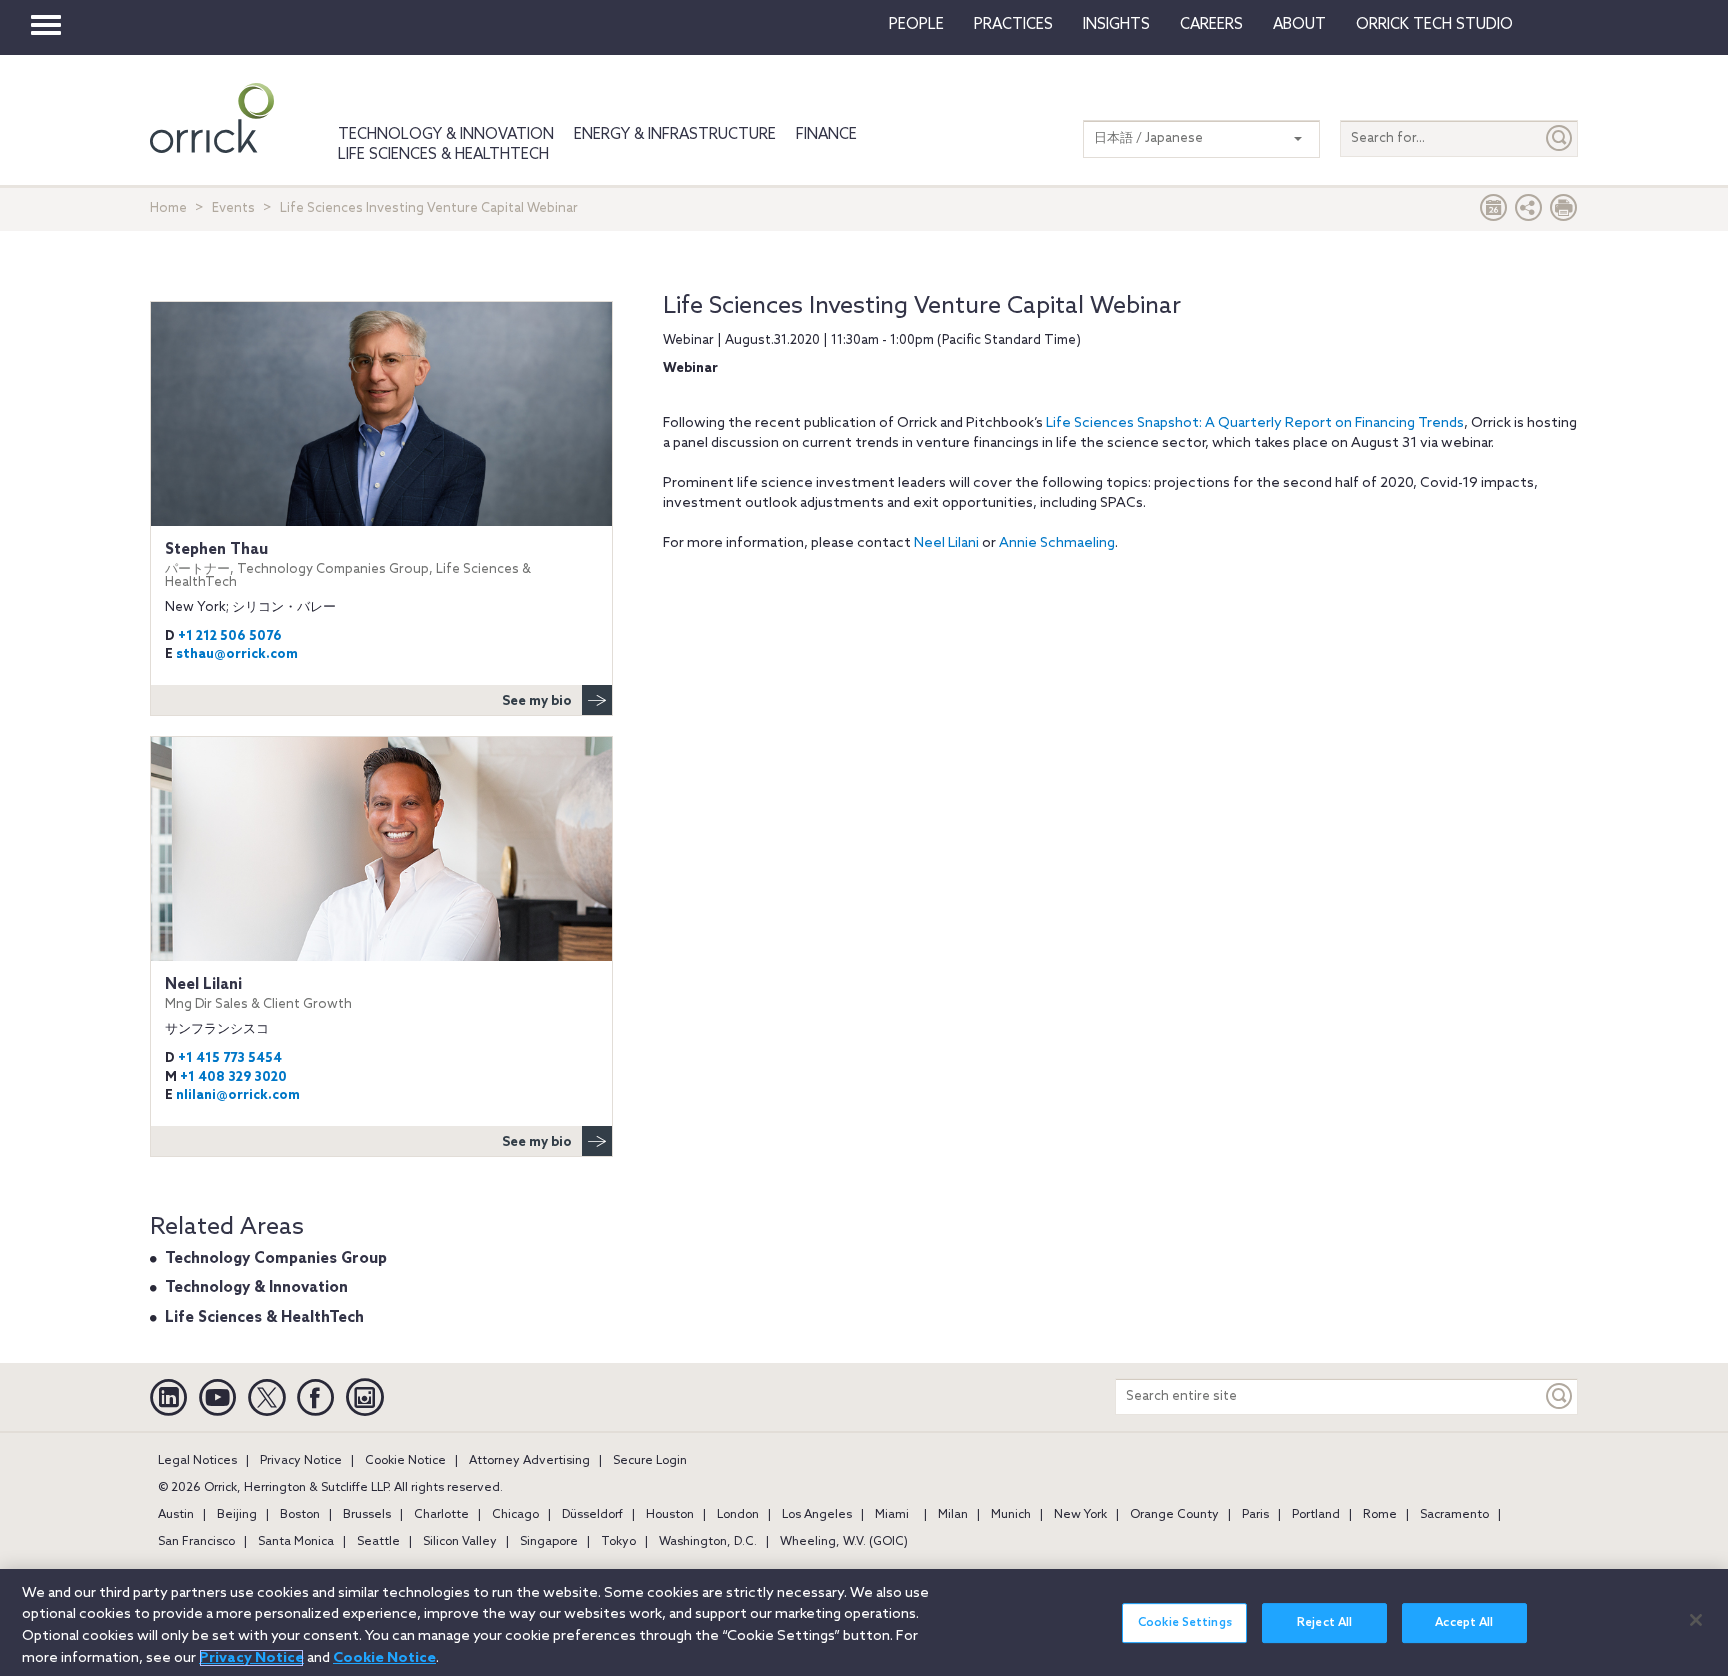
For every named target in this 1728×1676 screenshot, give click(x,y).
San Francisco (196, 1542)
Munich (1011, 1515)
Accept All (1464, 1623)
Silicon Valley (460, 1542)
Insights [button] (1116, 25)
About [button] (1299, 25)
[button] (1529, 212)
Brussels (367, 1515)
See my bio (537, 701)
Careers (1211, 25)
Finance (826, 135)
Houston (670, 1515)
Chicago (515, 1515)
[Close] (1696, 1620)
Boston (300, 1515)
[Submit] (1560, 138)
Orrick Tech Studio (1434, 25)
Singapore (549, 1542)
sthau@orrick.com (237, 654)
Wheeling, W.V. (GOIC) (844, 1542)
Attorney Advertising (529, 1461)
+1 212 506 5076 (230, 636)
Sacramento (1454, 1515)
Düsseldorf (592, 1515)
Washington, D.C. (708, 1542)
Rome (1380, 1515)
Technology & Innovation (446, 135)
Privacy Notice (301, 1461)
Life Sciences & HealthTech (443, 155)
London (738, 1515)
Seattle (378, 1542)
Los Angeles (817, 1515)
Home (168, 208)
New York (1080, 1515)
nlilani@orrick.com (238, 1095)
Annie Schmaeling (1057, 543)
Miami (892, 1515)
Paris (1255, 1515)
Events (233, 208)
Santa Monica (296, 1542)
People (916, 25)
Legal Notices (197, 1461)
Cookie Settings (1185, 1623)
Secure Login (650, 1461)
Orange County (1174, 1515)
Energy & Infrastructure (675, 135)
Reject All (1324, 1623)
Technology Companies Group (276, 1259)
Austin (176, 1515)
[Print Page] (1564, 212)
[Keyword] (1560, 1396)
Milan (953, 1515)
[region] (864, 1622)
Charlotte (441, 1515)
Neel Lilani (946, 543)
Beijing (237, 1515)
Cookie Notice (405, 1461)
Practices (1013, 25)
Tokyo (618, 1542)
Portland (1316, 1515)
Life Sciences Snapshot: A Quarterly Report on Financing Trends (1255, 423)
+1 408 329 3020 (233, 1077)
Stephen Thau (348, 565)
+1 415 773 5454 (230, 1058)
